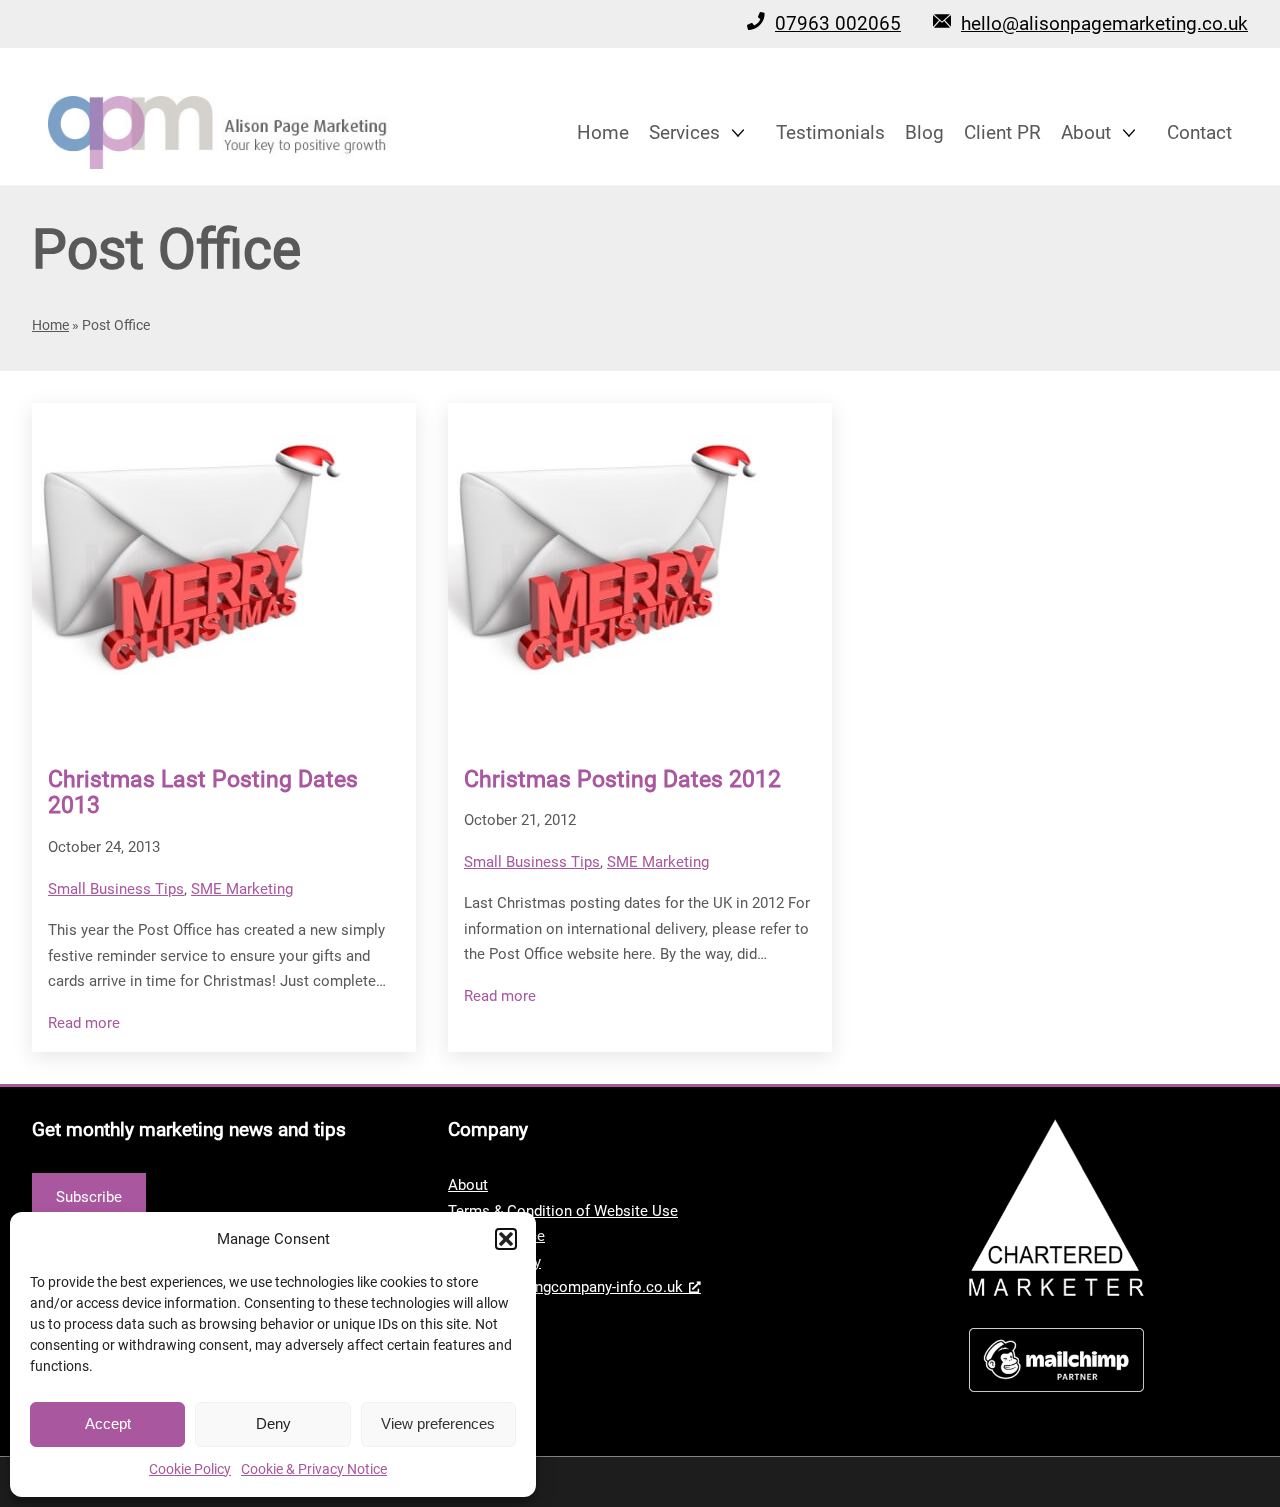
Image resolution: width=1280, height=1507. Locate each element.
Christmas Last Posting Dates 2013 (203, 793)
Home (50, 325)
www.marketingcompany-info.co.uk (565, 1287)
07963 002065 (838, 23)
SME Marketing (242, 889)
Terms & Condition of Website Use (563, 1211)
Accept (108, 1423)
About (468, 1185)
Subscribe (89, 1197)
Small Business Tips (116, 889)
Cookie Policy (190, 1469)
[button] (506, 1239)
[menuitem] (603, 133)
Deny (273, 1423)
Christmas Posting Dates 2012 (622, 779)
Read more (84, 1024)
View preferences (438, 1423)
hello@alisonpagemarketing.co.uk (1104, 23)
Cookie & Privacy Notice (314, 1469)
